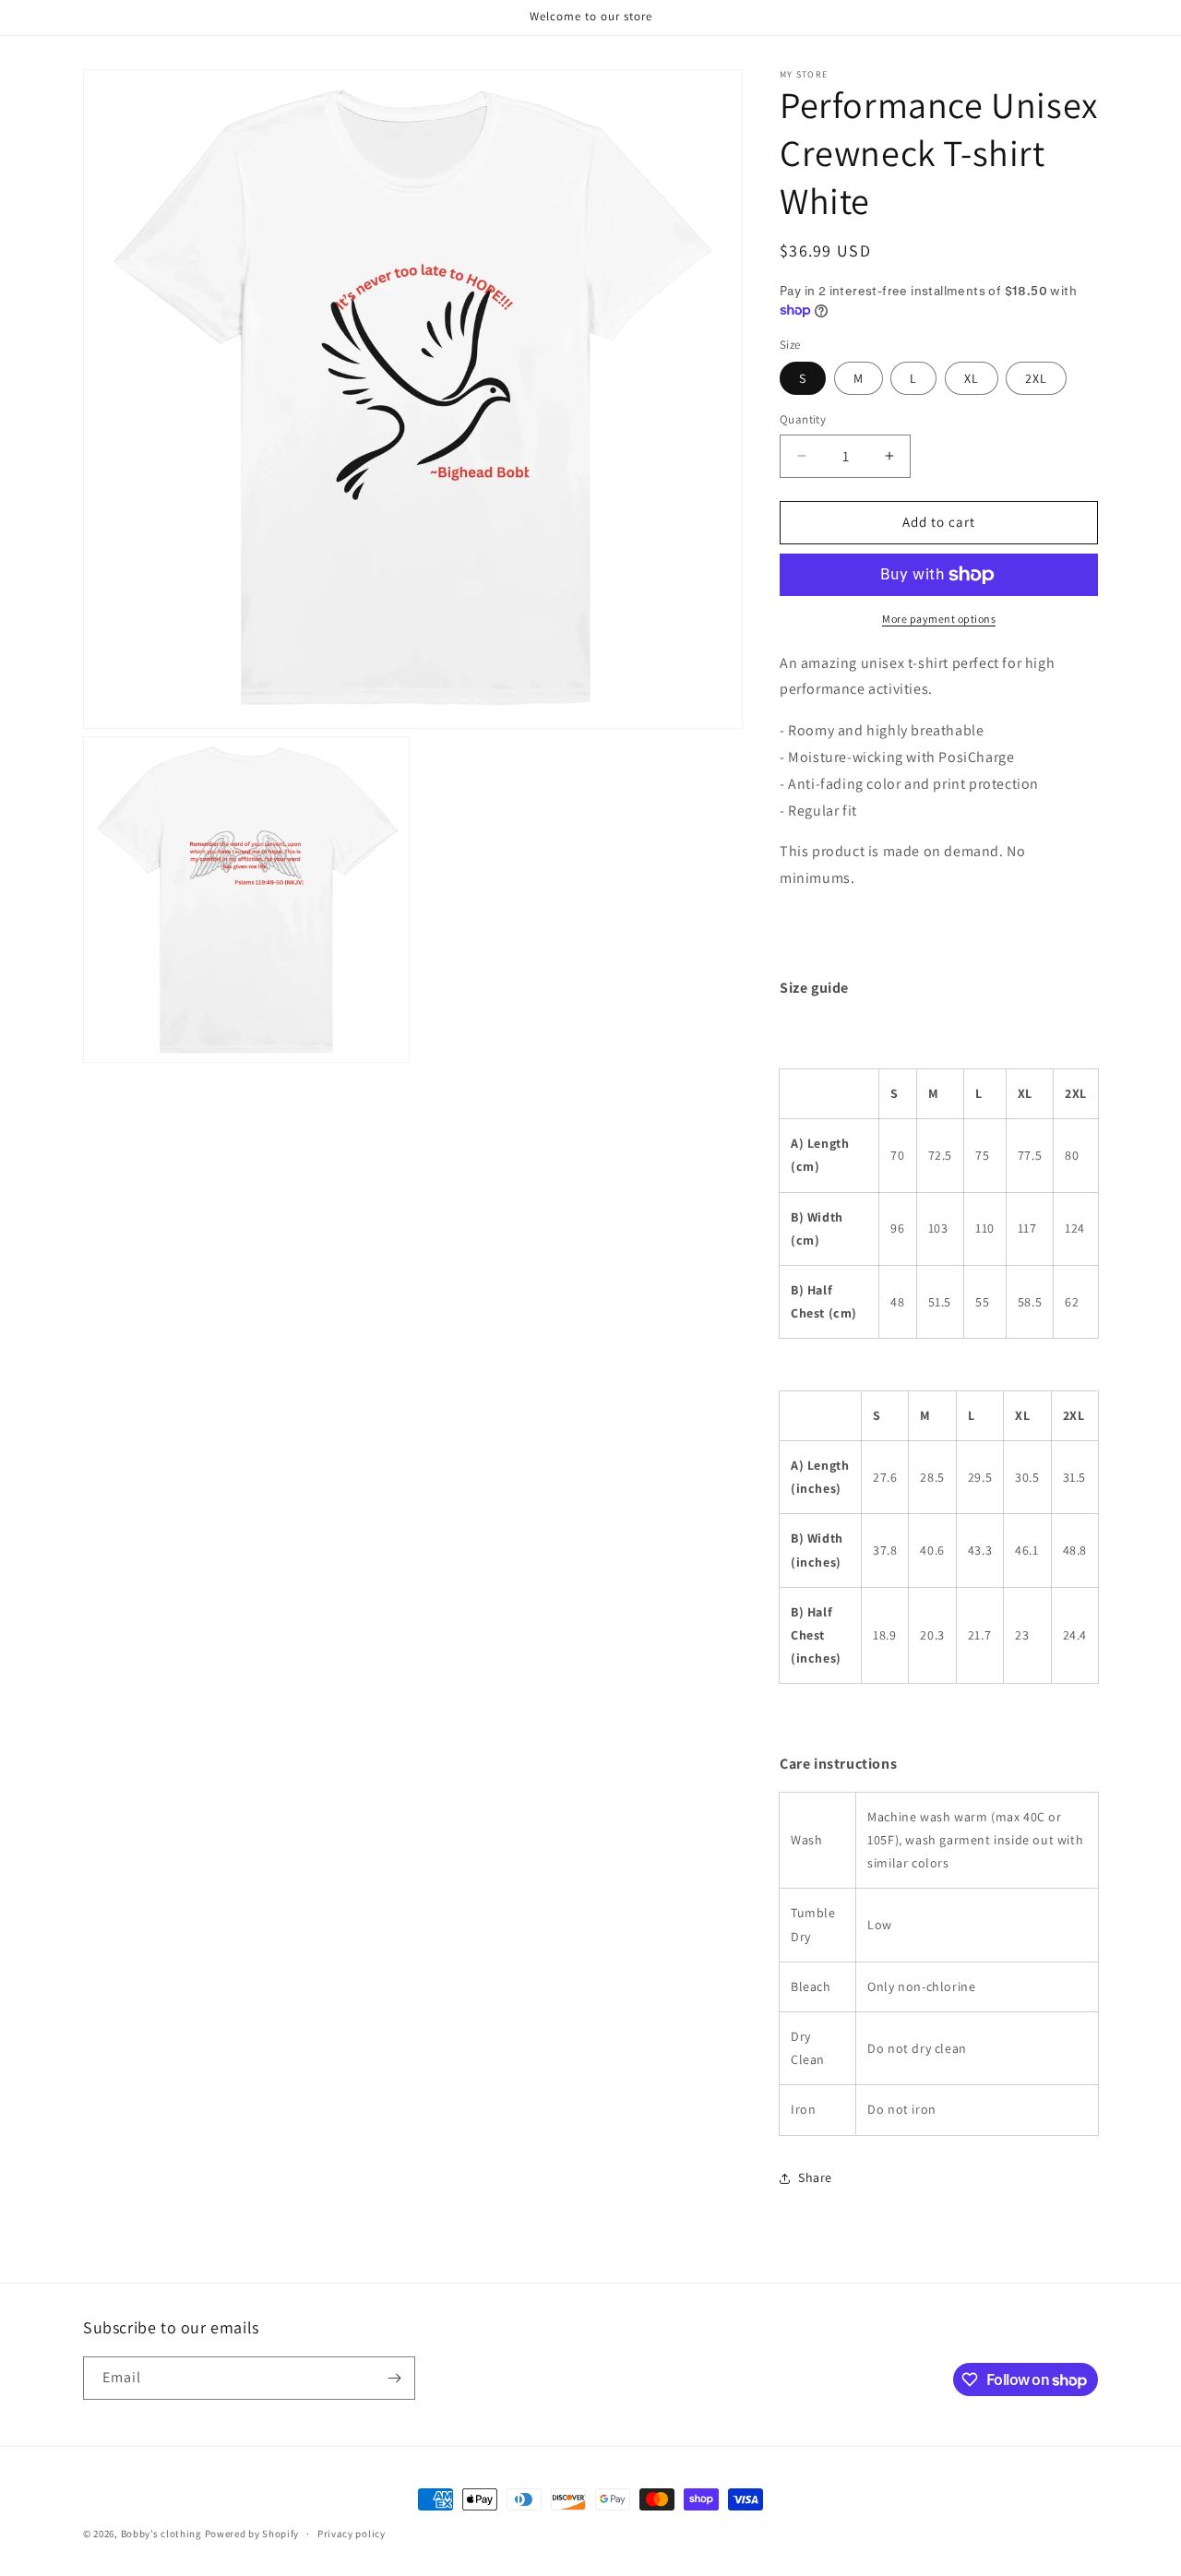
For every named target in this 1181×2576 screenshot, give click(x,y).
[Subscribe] (394, 2378)
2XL (1036, 378)
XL (972, 378)
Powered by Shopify (252, 2534)
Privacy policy (352, 2534)
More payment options (939, 619)
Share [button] (815, 2177)
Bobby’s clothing (163, 2534)
